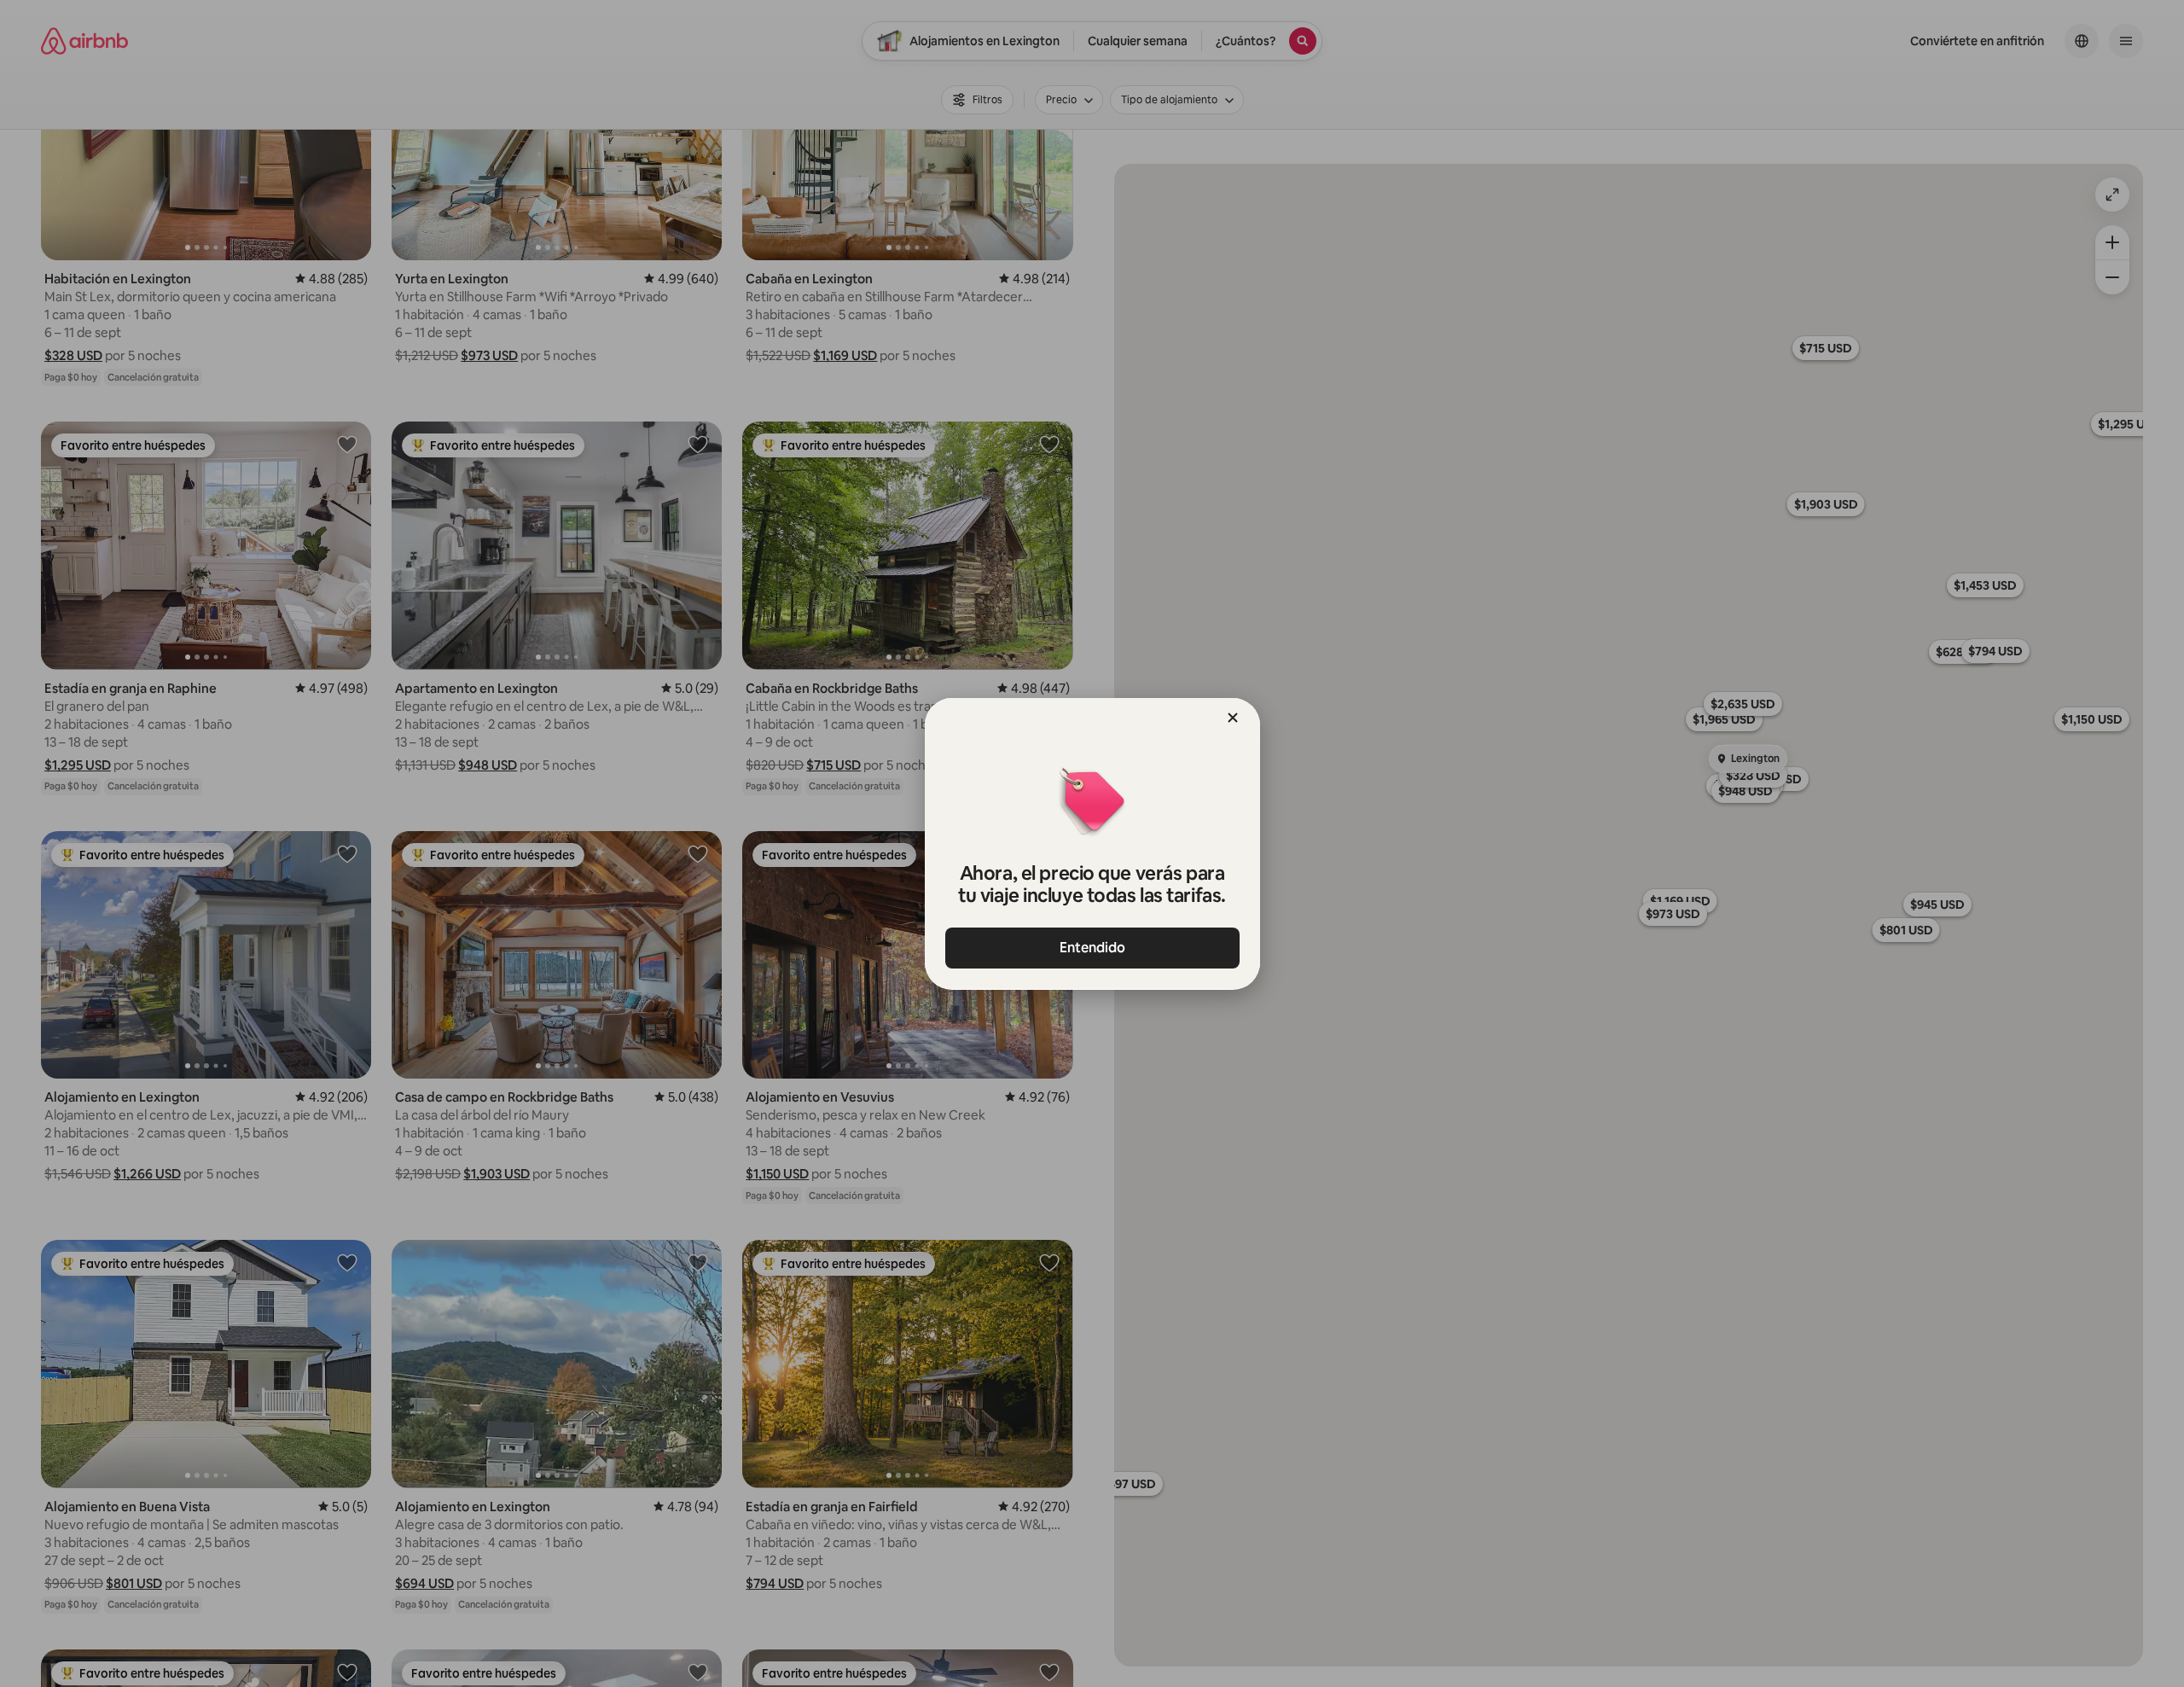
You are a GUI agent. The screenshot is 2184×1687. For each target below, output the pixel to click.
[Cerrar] (1233, 718)
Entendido (1092, 948)
